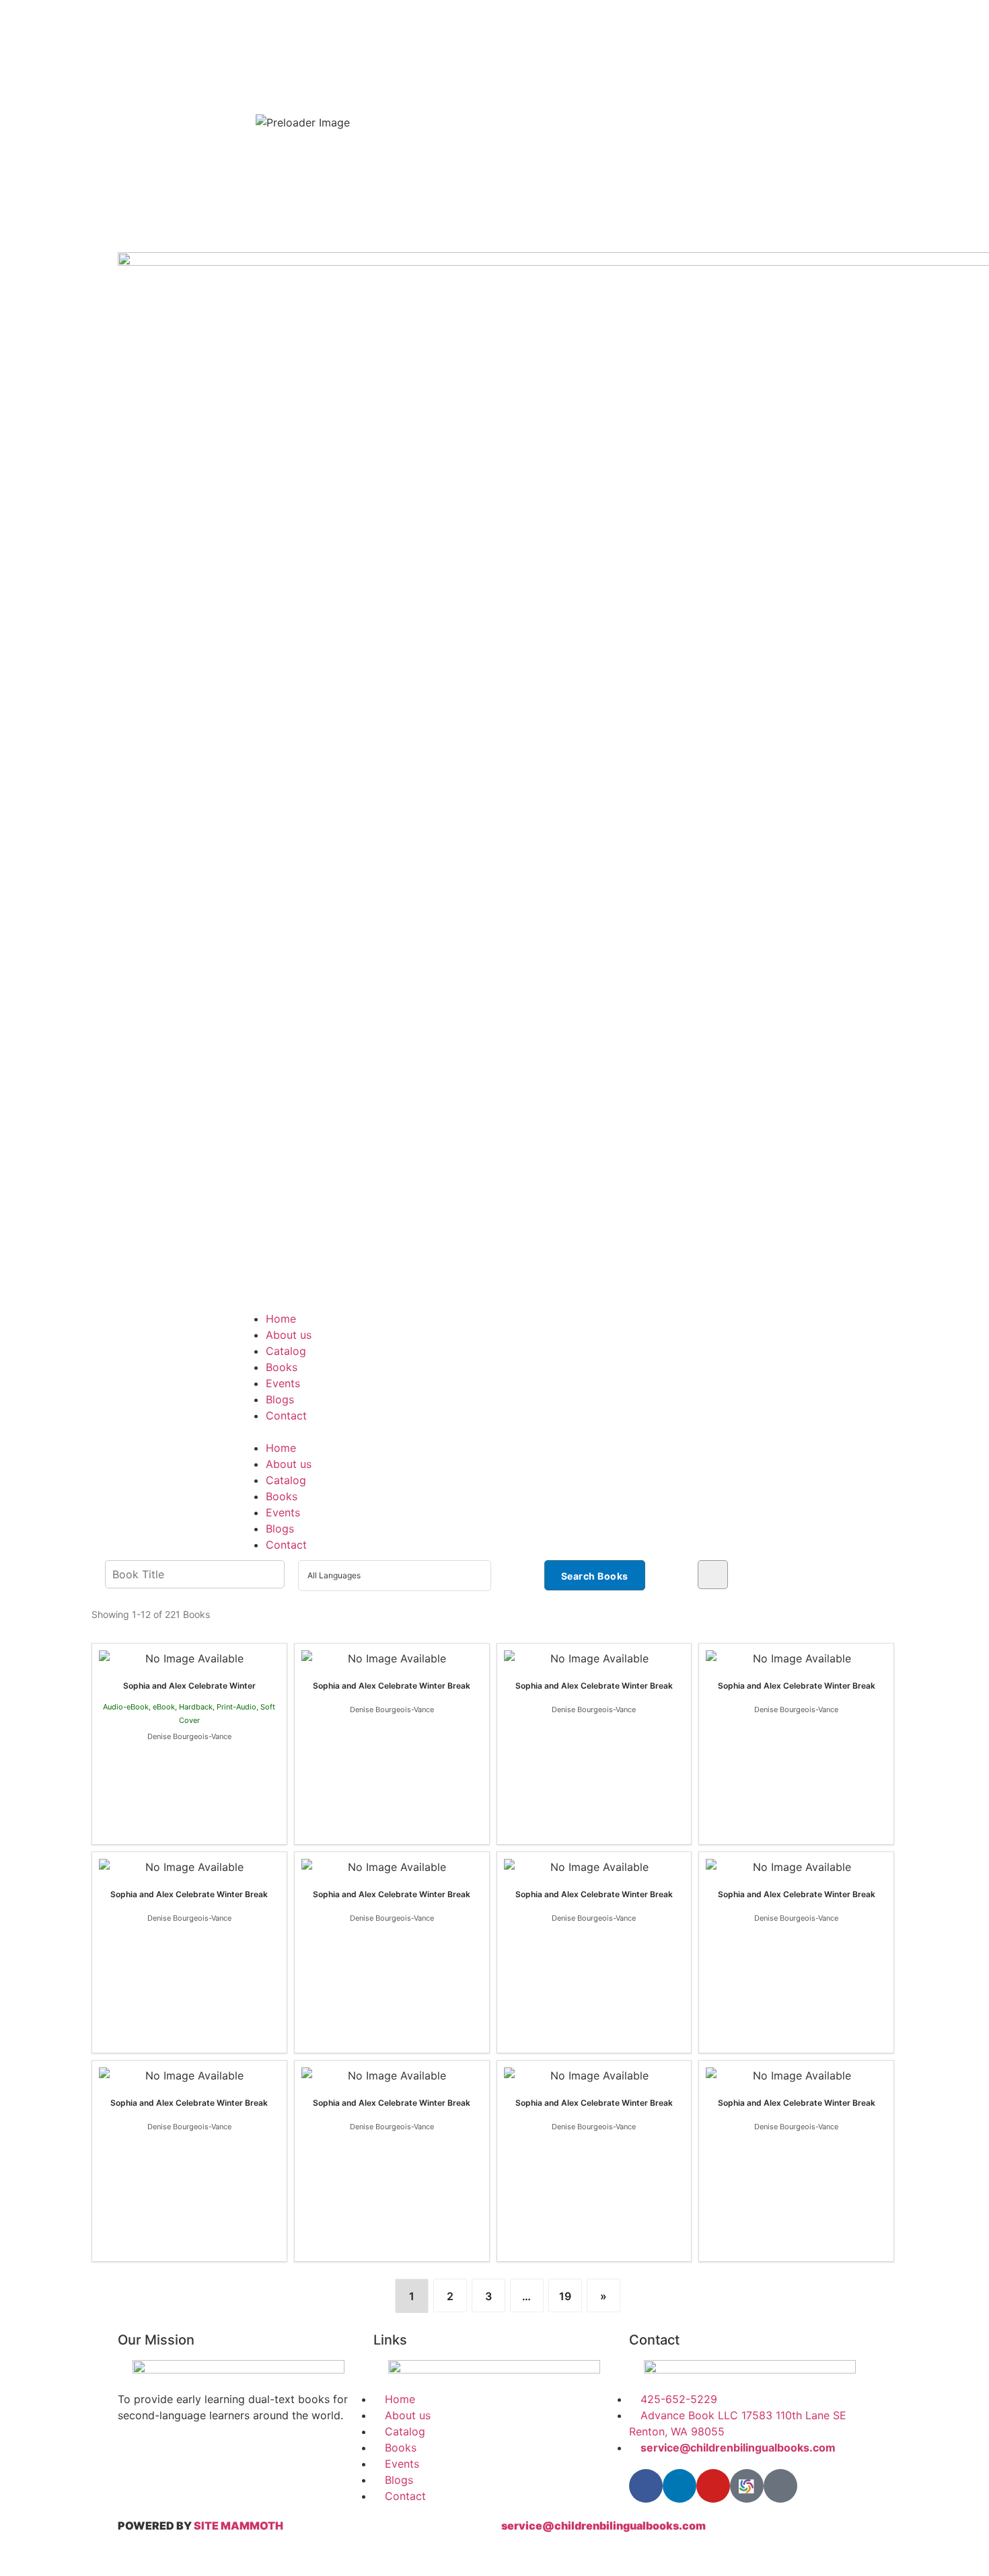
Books (282, 1367)
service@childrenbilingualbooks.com (603, 2526)
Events (283, 1383)
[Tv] (780, 2486)
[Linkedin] (680, 2486)
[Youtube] (713, 2486)
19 (565, 2296)
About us (289, 1335)
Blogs (280, 1399)
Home (281, 1319)
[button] (494, 1432)
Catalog (286, 1351)
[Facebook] (646, 2486)
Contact (286, 1415)
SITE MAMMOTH (239, 2526)
